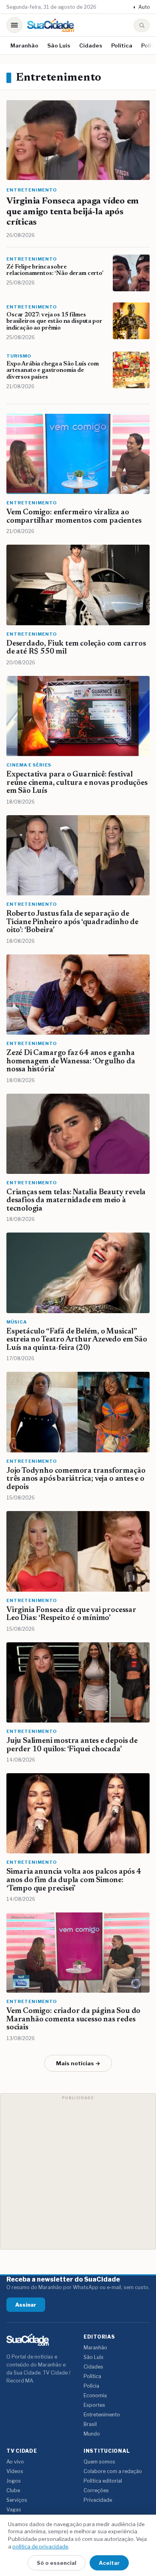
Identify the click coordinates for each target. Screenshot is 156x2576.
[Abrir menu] (14, 25)
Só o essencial (57, 2563)
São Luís (59, 45)
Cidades (91, 45)
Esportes (94, 2405)
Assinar (26, 2305)
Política (122, 45)
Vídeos (15, 2471)
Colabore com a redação (113, 2471)
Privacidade (98, 2500)
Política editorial (103, 2481)
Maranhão (24, 45)
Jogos (14, 2481)
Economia (95, 2395)
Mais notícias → (78, 2063)
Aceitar (109, 2563)
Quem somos (99, 2462)
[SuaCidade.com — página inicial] (51, 25)
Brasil (90, 2424)
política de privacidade (40, 2546)
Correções (96, 2490)
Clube (13, 2490)
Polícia (91, 2386)
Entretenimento (102, 2415)
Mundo (92, 2434)
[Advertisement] (78, 2171)
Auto (141, 7)
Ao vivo (15, 2462)
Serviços (17, 2500)
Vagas (14, 2510)
